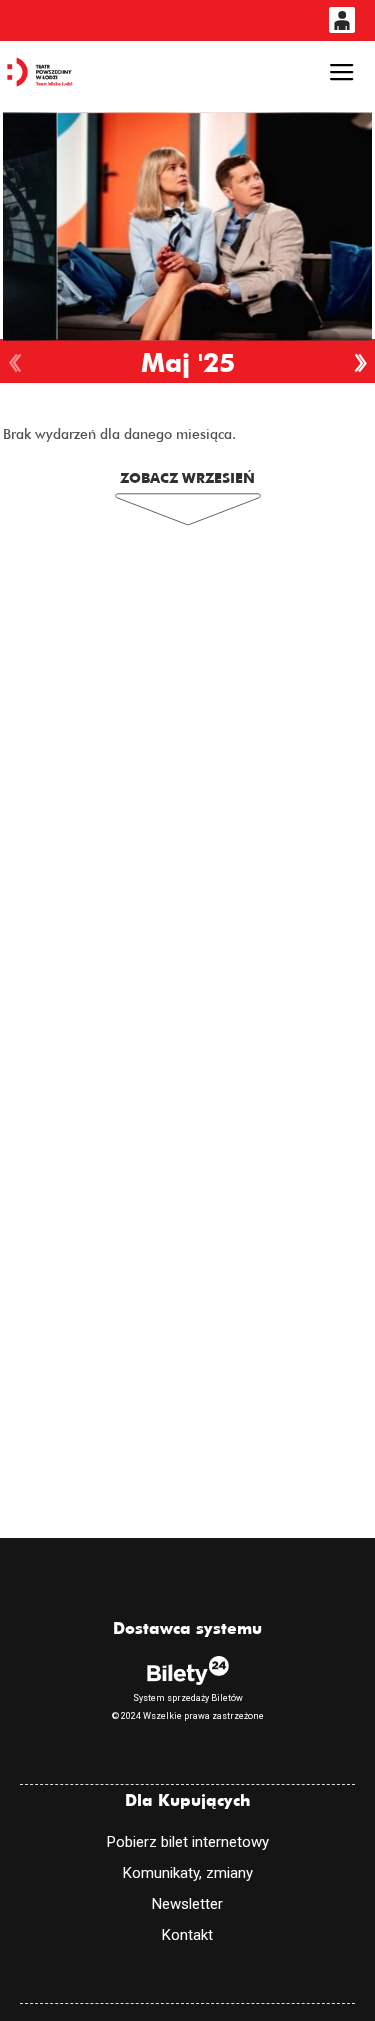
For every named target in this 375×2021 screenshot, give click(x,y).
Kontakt (187, 1935)
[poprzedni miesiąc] (15, 363)
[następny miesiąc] (360, 363)
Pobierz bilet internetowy (188, 1842)
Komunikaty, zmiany (188, 1873)
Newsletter (187, 1904)
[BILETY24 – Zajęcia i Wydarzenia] (40, 72)
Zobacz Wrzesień (187, 478)
